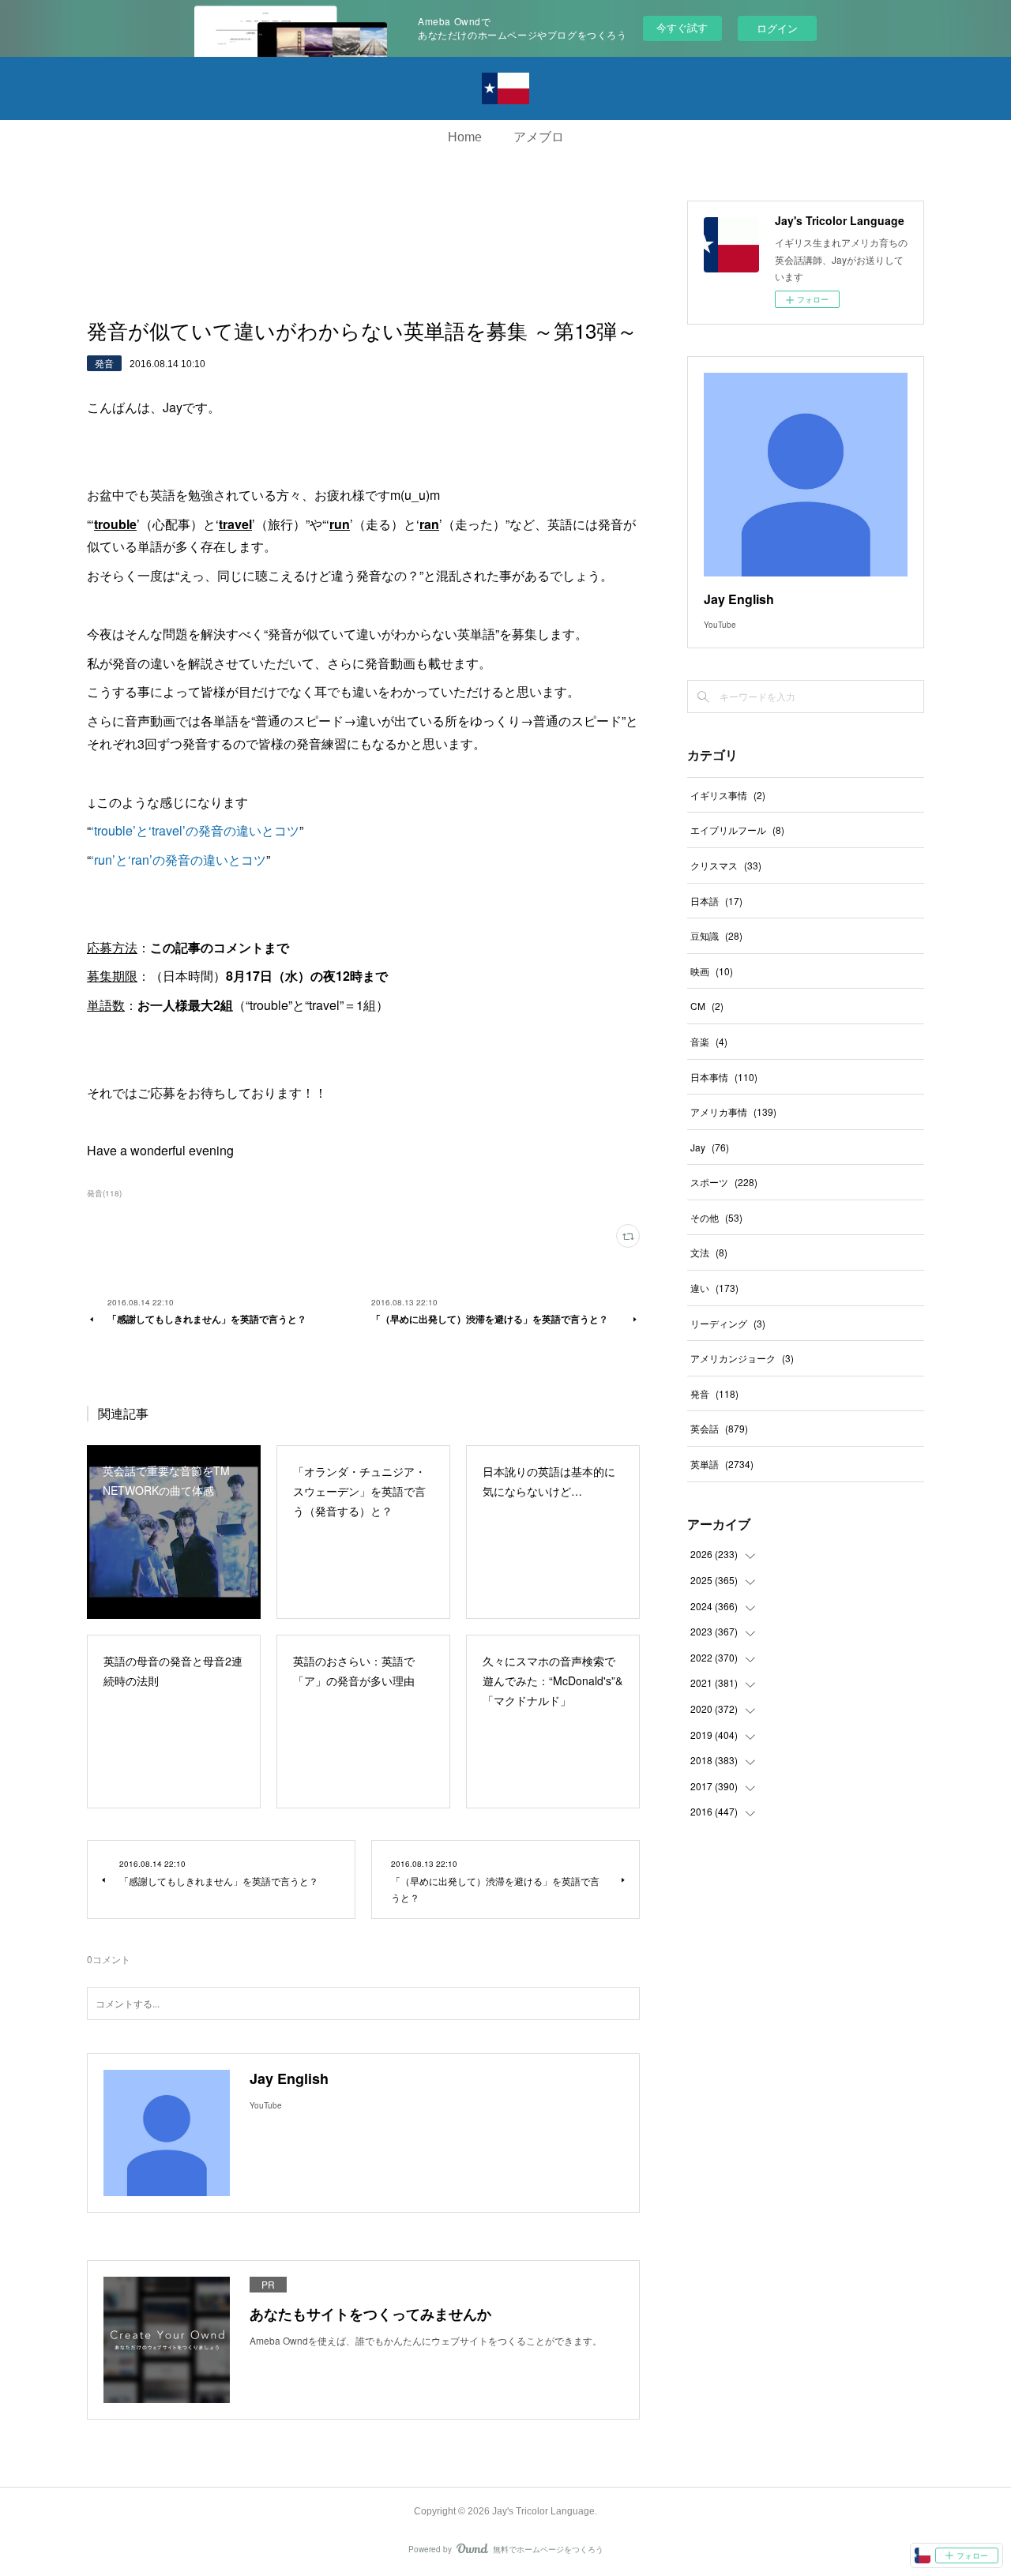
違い (714, 1288)
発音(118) (104, 1193)
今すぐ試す (682, 27)
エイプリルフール (737, 830)
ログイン (777, 28)
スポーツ (724, 1182)
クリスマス (726, 865)
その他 (716, 1217)
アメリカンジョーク (742, 1358)
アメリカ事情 (733, 1112)
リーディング (728, 1323)
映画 (712, 971)
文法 (709, 1252)
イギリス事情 (728, 795)
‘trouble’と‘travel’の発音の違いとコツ (195, 830)
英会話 (719, 1428)
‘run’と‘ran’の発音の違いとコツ (179, 860)
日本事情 (724, 1077)
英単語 (722, 1464)
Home (465, 137)
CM (707, 1006)
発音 (104, 363)
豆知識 (716, 935)
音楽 (709, 1041)
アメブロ (539, 137)
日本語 (716, 901)
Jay (710, 1147)
